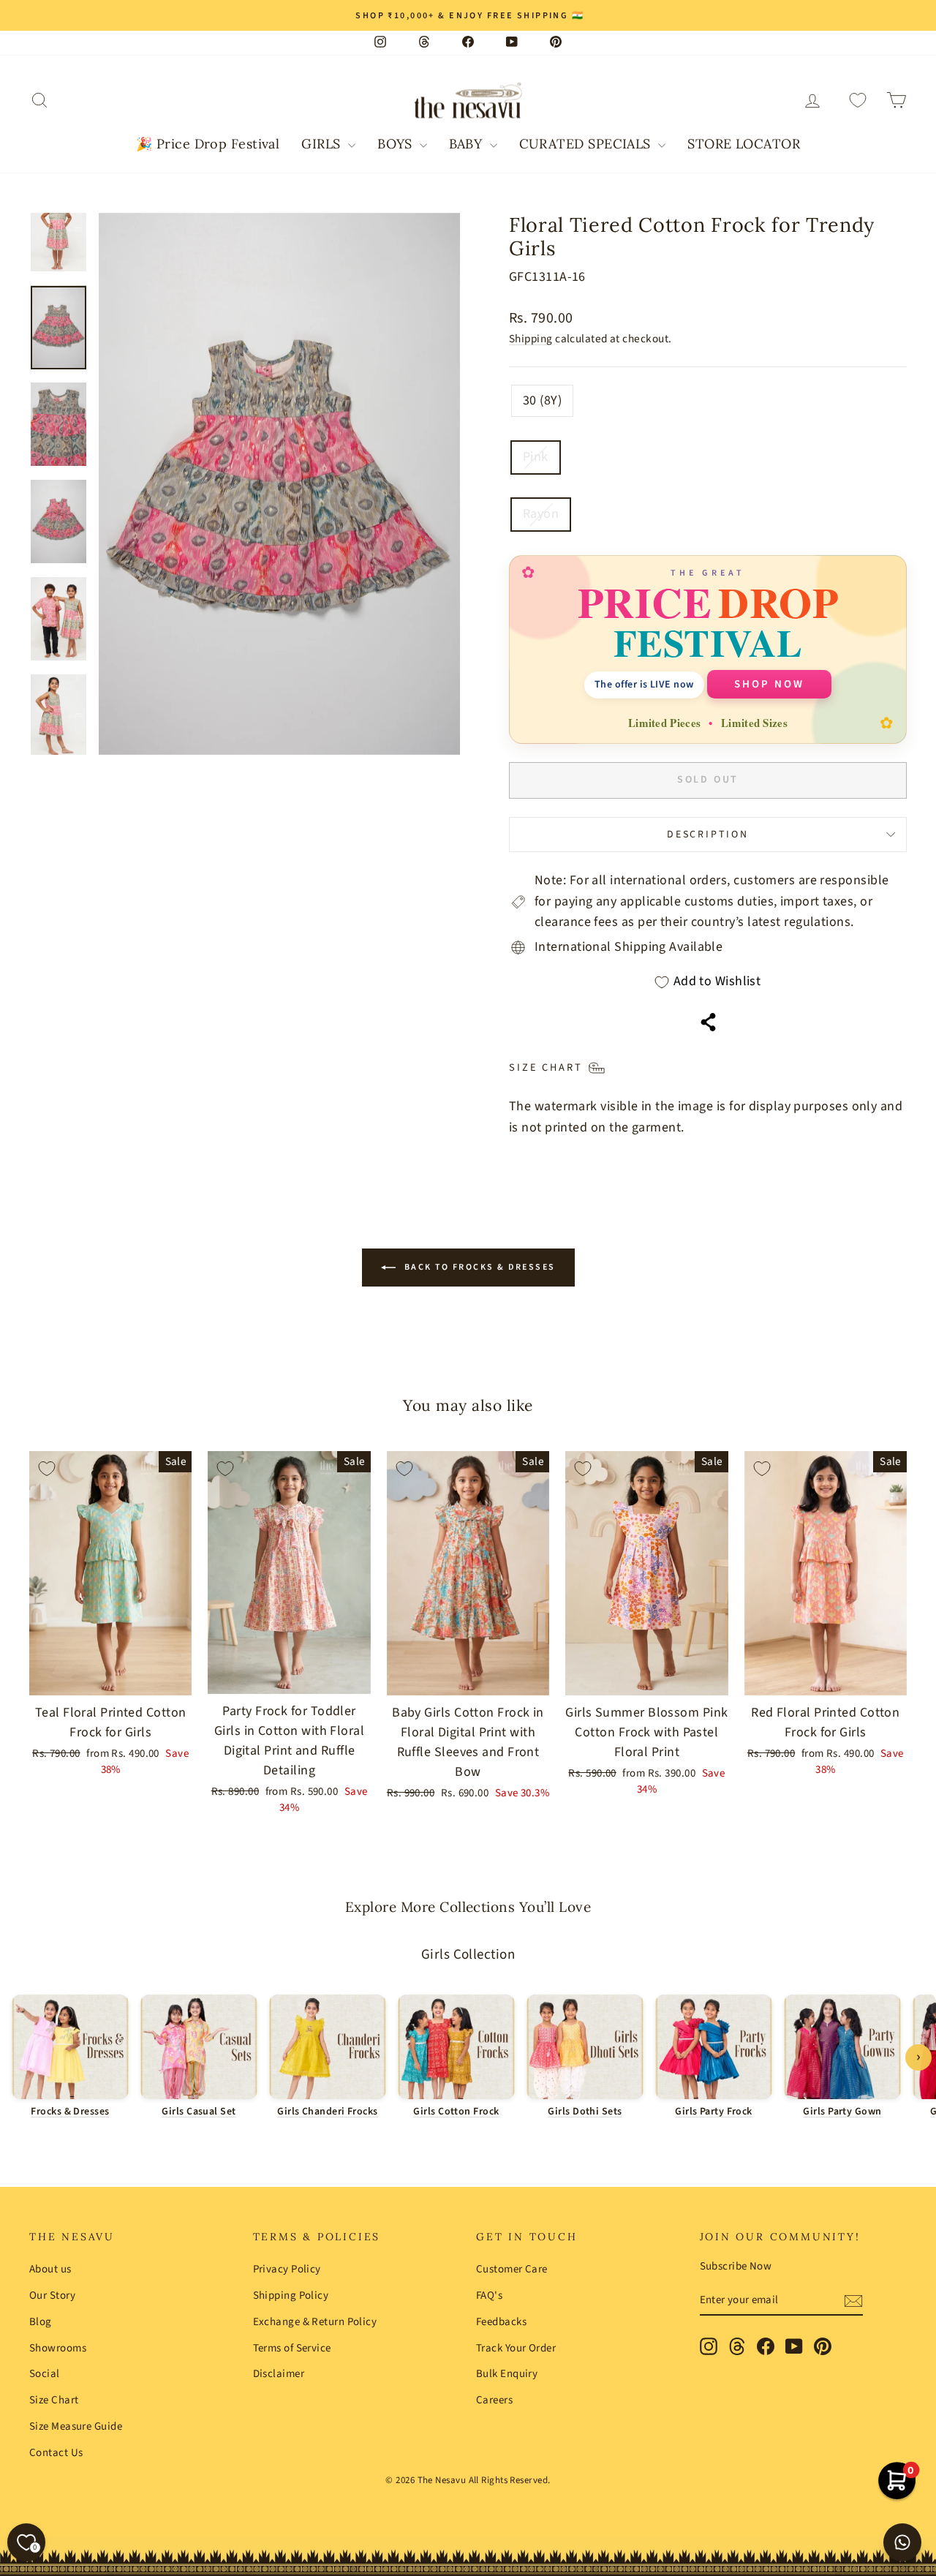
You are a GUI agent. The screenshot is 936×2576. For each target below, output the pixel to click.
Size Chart (54, 2400)
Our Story (52, 2296)
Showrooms (58, 2348)
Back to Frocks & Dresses (479, 1267)
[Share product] (708, 1022)
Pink (536, 457)
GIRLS (323, 144)
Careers (494, 2400)
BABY (467, 144)
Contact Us (56, 2453)
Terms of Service (292, 2348)
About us (50, 2269)
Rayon (541, 514)
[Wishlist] (858, 101)
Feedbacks (501, 2322)
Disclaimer (279, 2374)
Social (45, 2374)
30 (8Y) (542, 400)
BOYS (397, 144)
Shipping (531, 339)
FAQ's (489, 2296)
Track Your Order (516, 2348)
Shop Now (769, 684)
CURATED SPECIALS (587, 144)
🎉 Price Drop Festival (208, 144)
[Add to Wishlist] (47, 1469)
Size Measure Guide (76, 2426)
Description (708, 835)
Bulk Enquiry (507, 2374)
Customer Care (512, 2269)
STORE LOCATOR (744, 144)
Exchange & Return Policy (315, 2322)
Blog (41, 2322)
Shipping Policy (291, 2296)
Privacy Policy (287, 2269)
